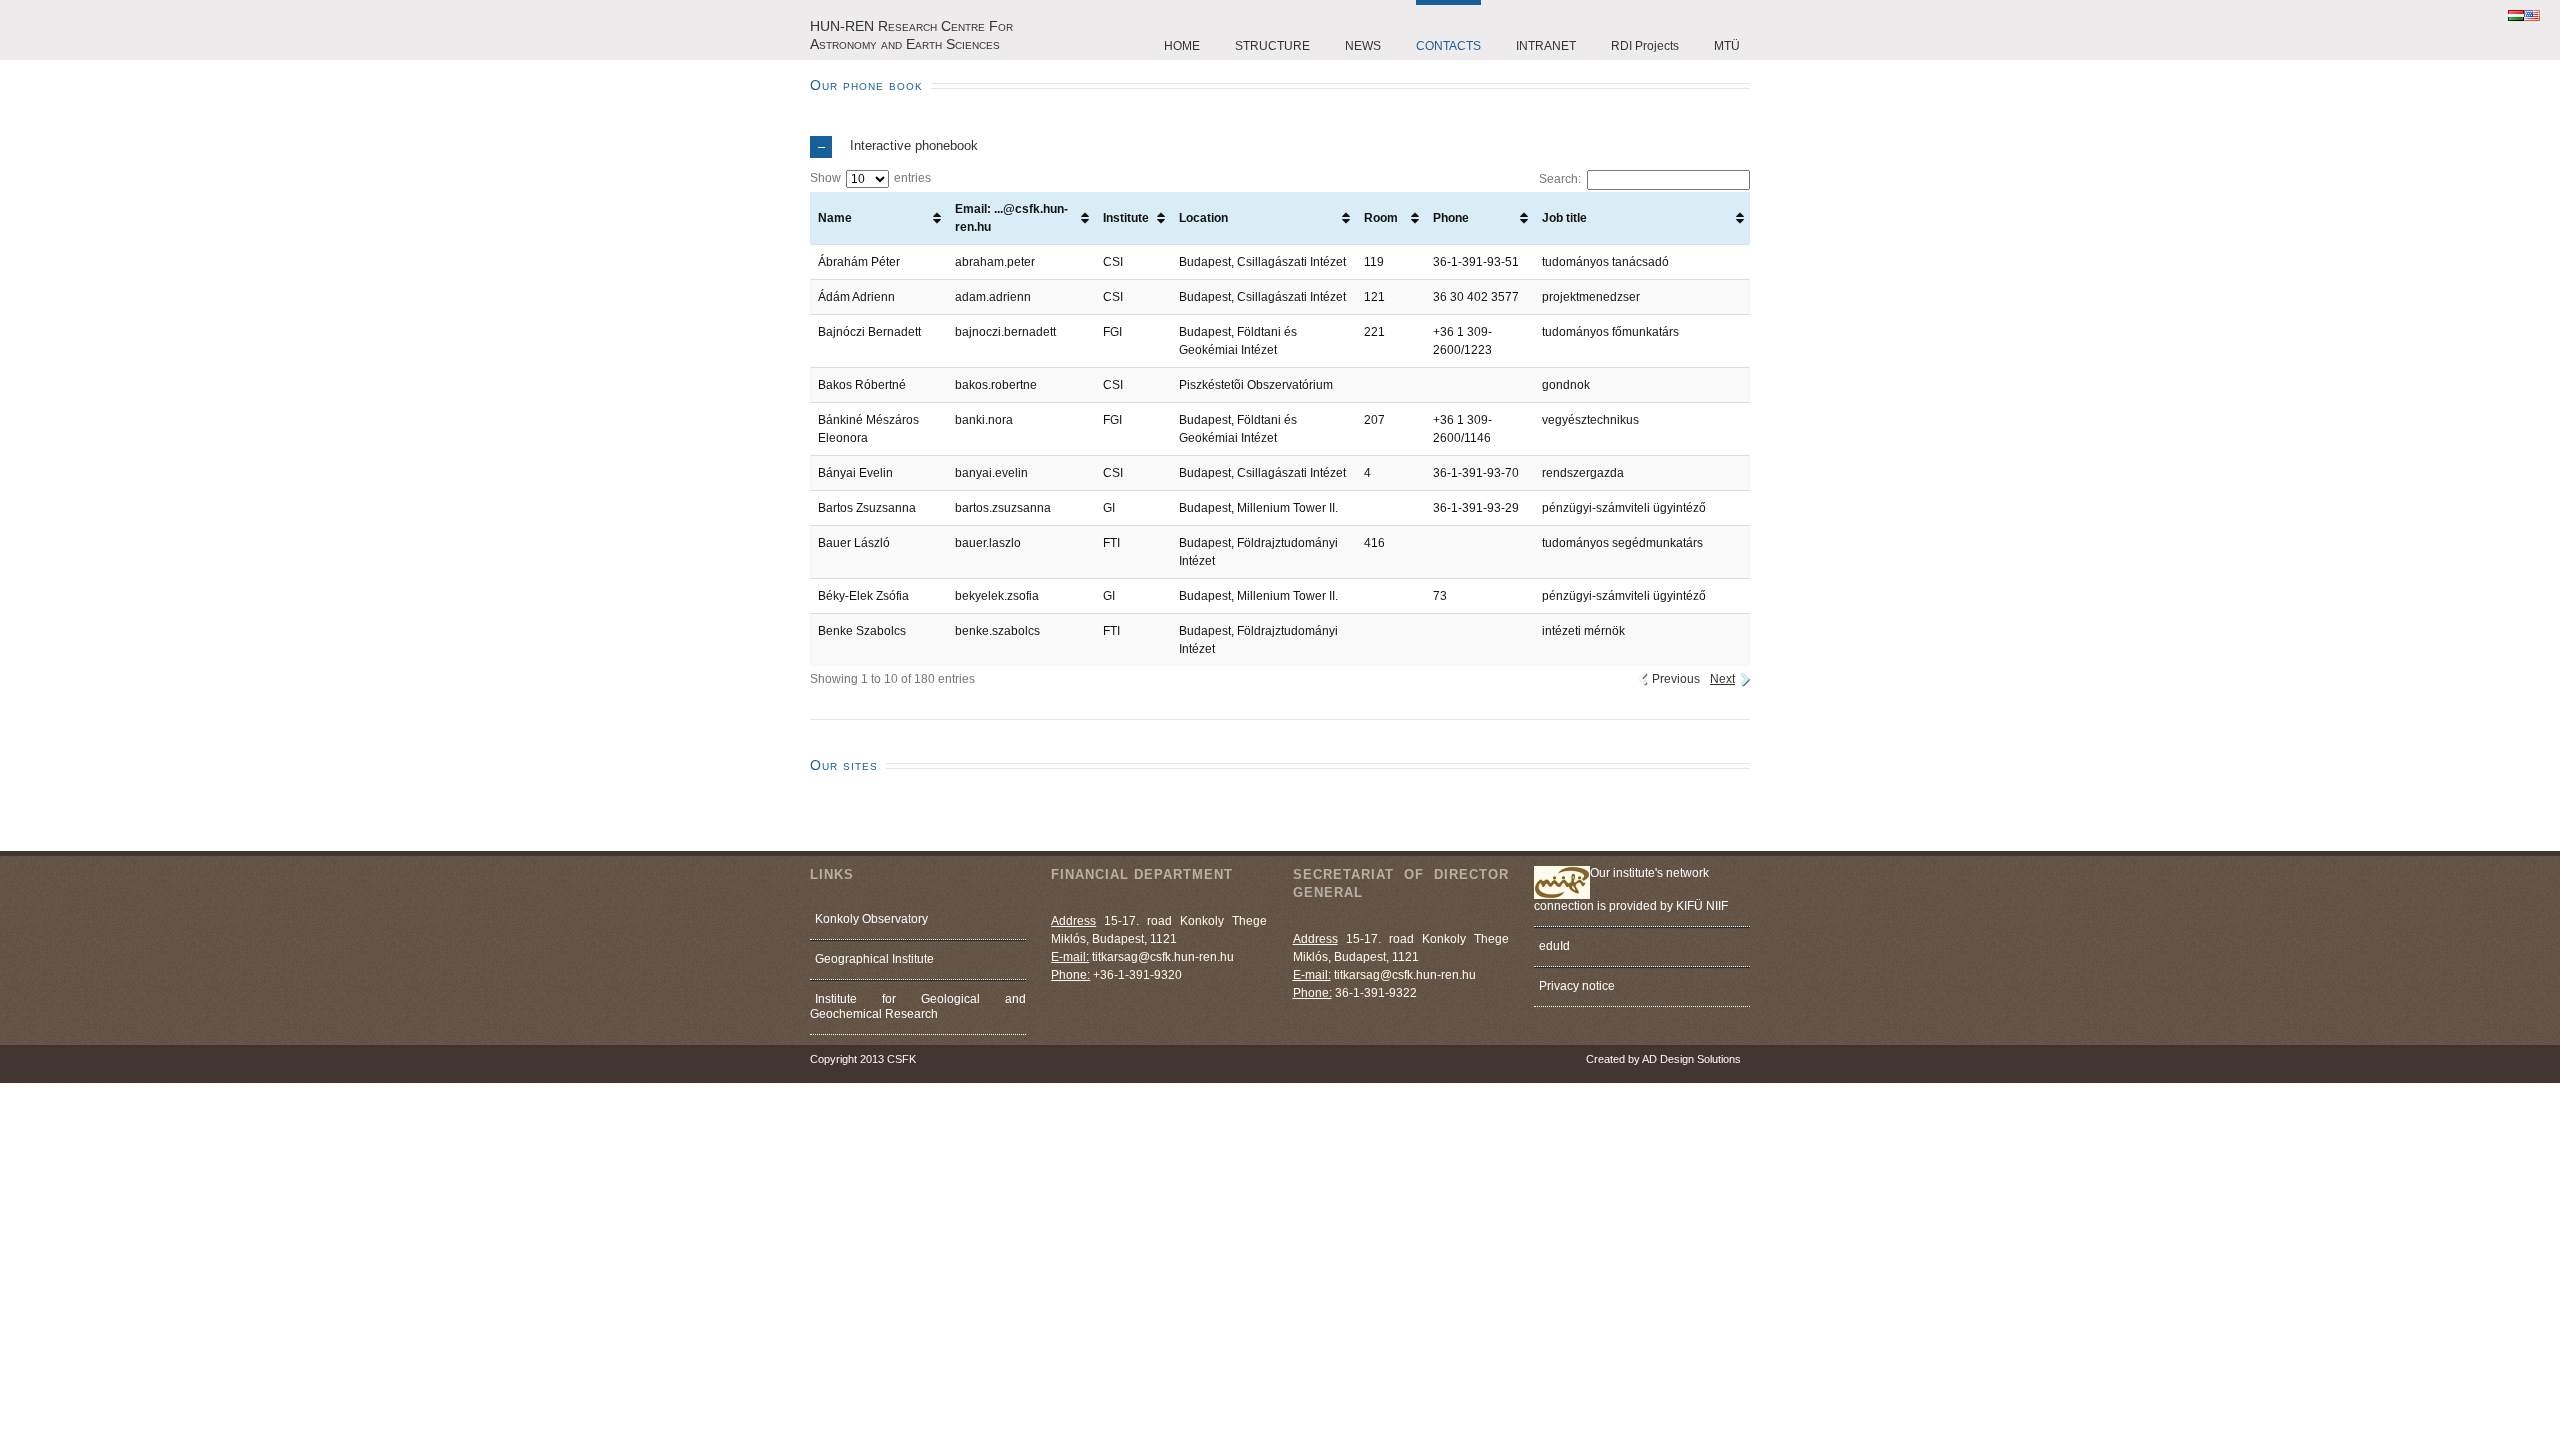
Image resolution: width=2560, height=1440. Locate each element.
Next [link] (1722, 679)
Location (1203, 218)
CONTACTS (1448, 46)
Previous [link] (1676, 679)
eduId (1554, 946)
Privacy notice (1577, 986)
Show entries (870, 178)
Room (1381, 218)
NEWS (1363, 46)
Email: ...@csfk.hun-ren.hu (1011, 218)
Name (835, 218)
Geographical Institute (874, 959)
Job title (1564, 218)
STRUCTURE (1272, 46)
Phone (1451, 218)
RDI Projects (1645, 46)
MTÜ (1727, 46)
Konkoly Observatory (871, 919)
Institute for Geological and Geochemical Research (918, 1006)
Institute (1126, 218)
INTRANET (1546, 46)
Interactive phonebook (914, 145)
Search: (1560, 179)
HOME (1182, 46)
